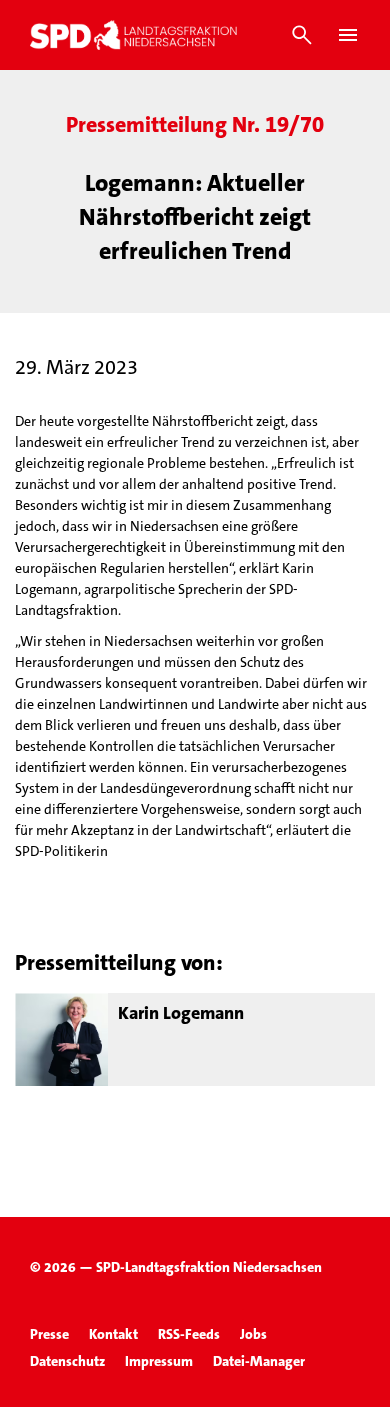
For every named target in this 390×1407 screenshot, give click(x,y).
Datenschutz (67, 1361)
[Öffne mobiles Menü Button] (348, 35)
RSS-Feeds (189, 1334)
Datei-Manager (259, 1361)
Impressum (159, 1361)
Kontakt (113, 1334)
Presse (49, 1334)
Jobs (253, 1334)
